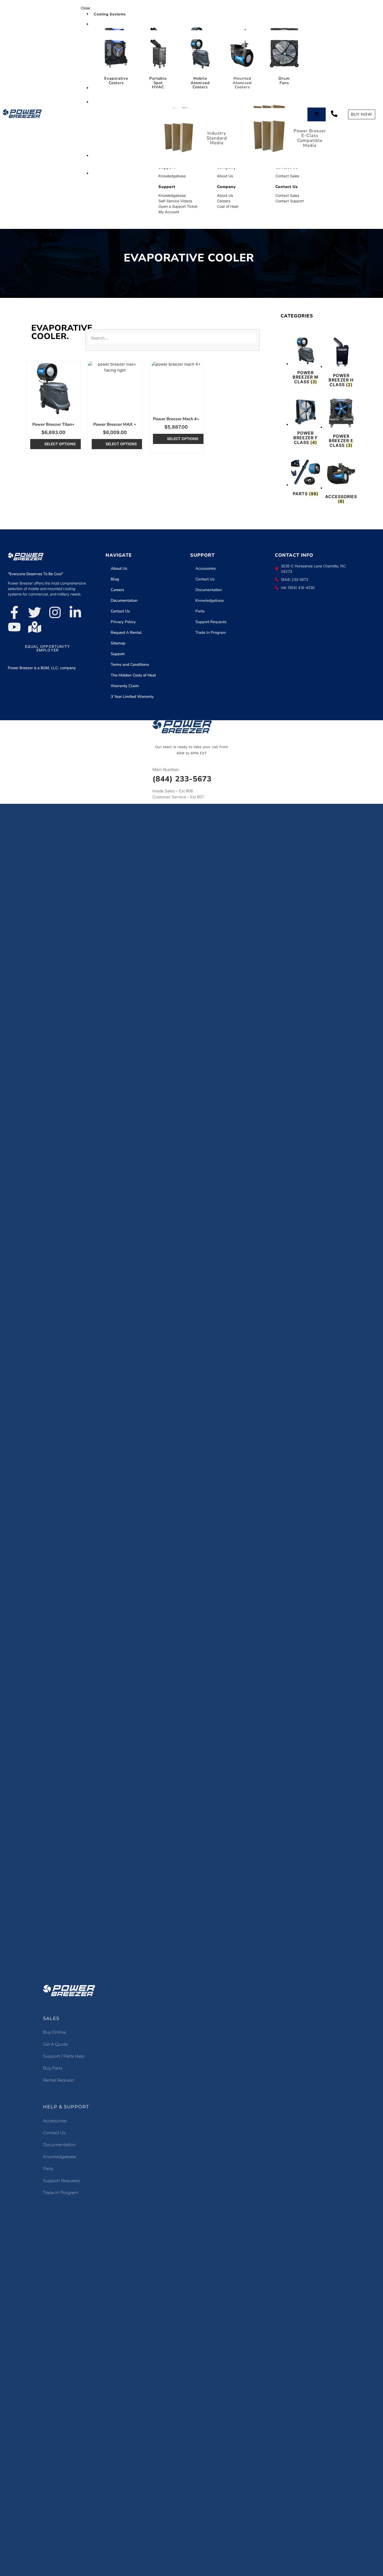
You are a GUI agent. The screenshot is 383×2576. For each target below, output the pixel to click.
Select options (60, 444)
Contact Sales (287, 176)
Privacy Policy (123, 622)
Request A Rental (126, 632)
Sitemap (118, 643)
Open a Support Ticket (178, 206)
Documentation (124, 600)
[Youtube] (14, 627)
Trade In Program (211, 632)
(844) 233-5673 (182, 779)
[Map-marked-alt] (35, 627)
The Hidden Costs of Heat (133, 675)
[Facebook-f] (14, 612)
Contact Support (290, 201)
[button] (191, 8)
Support (118, 654)
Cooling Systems (110, 14)
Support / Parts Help (64, 2056)
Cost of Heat (228, 206)
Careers (224, 201)
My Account (169, 212)
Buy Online (54, 2032)
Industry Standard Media (217, 138)
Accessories (206, 568)
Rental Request (58, 2080)
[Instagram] (55, 612)
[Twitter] (35, 612)
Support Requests (211, 622)
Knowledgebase (172, 176)
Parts (200, 611)
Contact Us (120, 611)
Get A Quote (55, 2044)
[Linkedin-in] (75, 612)
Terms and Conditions (130, 665)
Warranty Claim (125, 686)
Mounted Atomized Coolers (242, 83)
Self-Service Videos (175, 201)
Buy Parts (53, 2068)
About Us (225, 176)
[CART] (317, 114)
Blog (115, 579)
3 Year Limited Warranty (132, 697)
